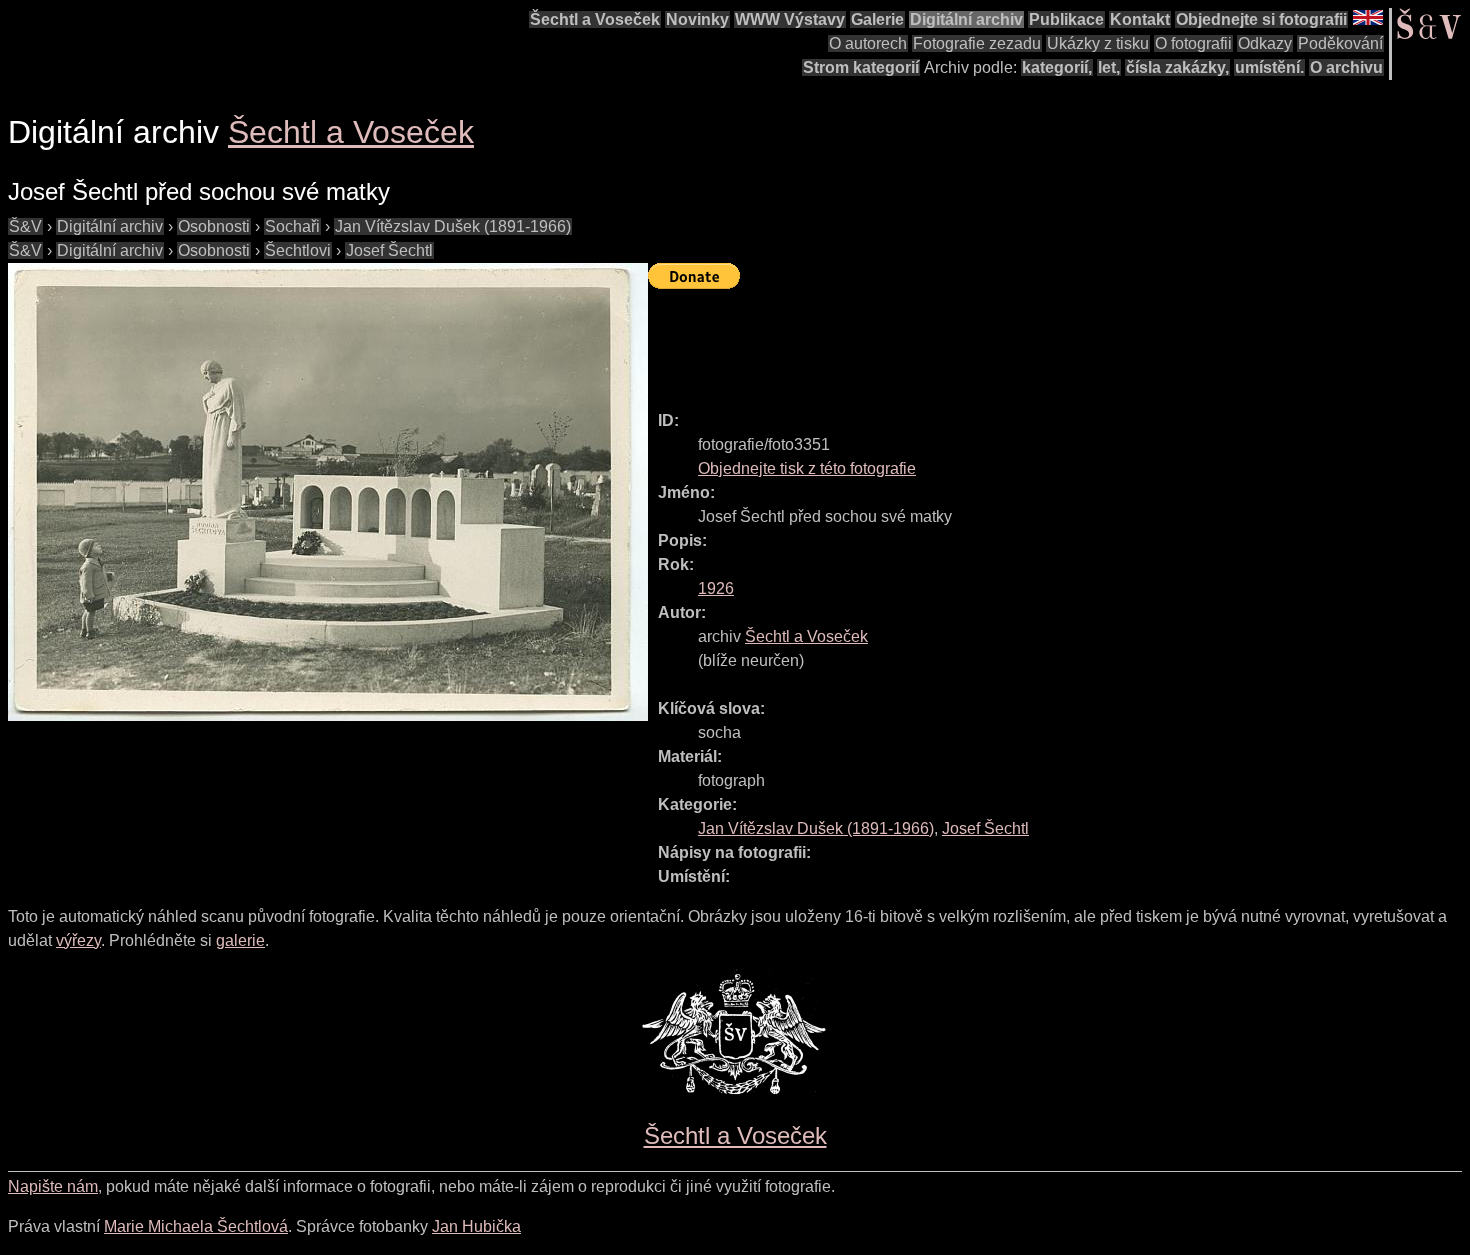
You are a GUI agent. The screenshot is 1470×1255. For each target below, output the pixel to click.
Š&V (25, 226)
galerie (240, 940)
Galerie (877, 19)
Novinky (697, 19)
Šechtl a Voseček (595, 19)
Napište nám (53, 1186)
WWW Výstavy (790, 19)
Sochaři (292, 226)
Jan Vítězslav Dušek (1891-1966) (453, 226)
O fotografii (1193, 43)
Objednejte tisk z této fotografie (807, 468)
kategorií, (1057, 67)
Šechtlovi (298, 250)
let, (1109, 67)
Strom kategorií (861, 67)
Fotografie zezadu (977, 43)
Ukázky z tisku (1098, 43)
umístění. (1269, 67)
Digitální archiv (966, 19)
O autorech (868, 43)
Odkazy (1265, 43)
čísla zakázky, (1177, 67)
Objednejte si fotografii (1261, 19)
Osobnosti (214, 226)
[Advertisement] (1012, 341)
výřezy (78, 940)
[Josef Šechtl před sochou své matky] (328, 492)
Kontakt (1140, 19)
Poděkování (1340, 43)
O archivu (1346, 67)
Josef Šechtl (389, 250)
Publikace (1066, 19)
